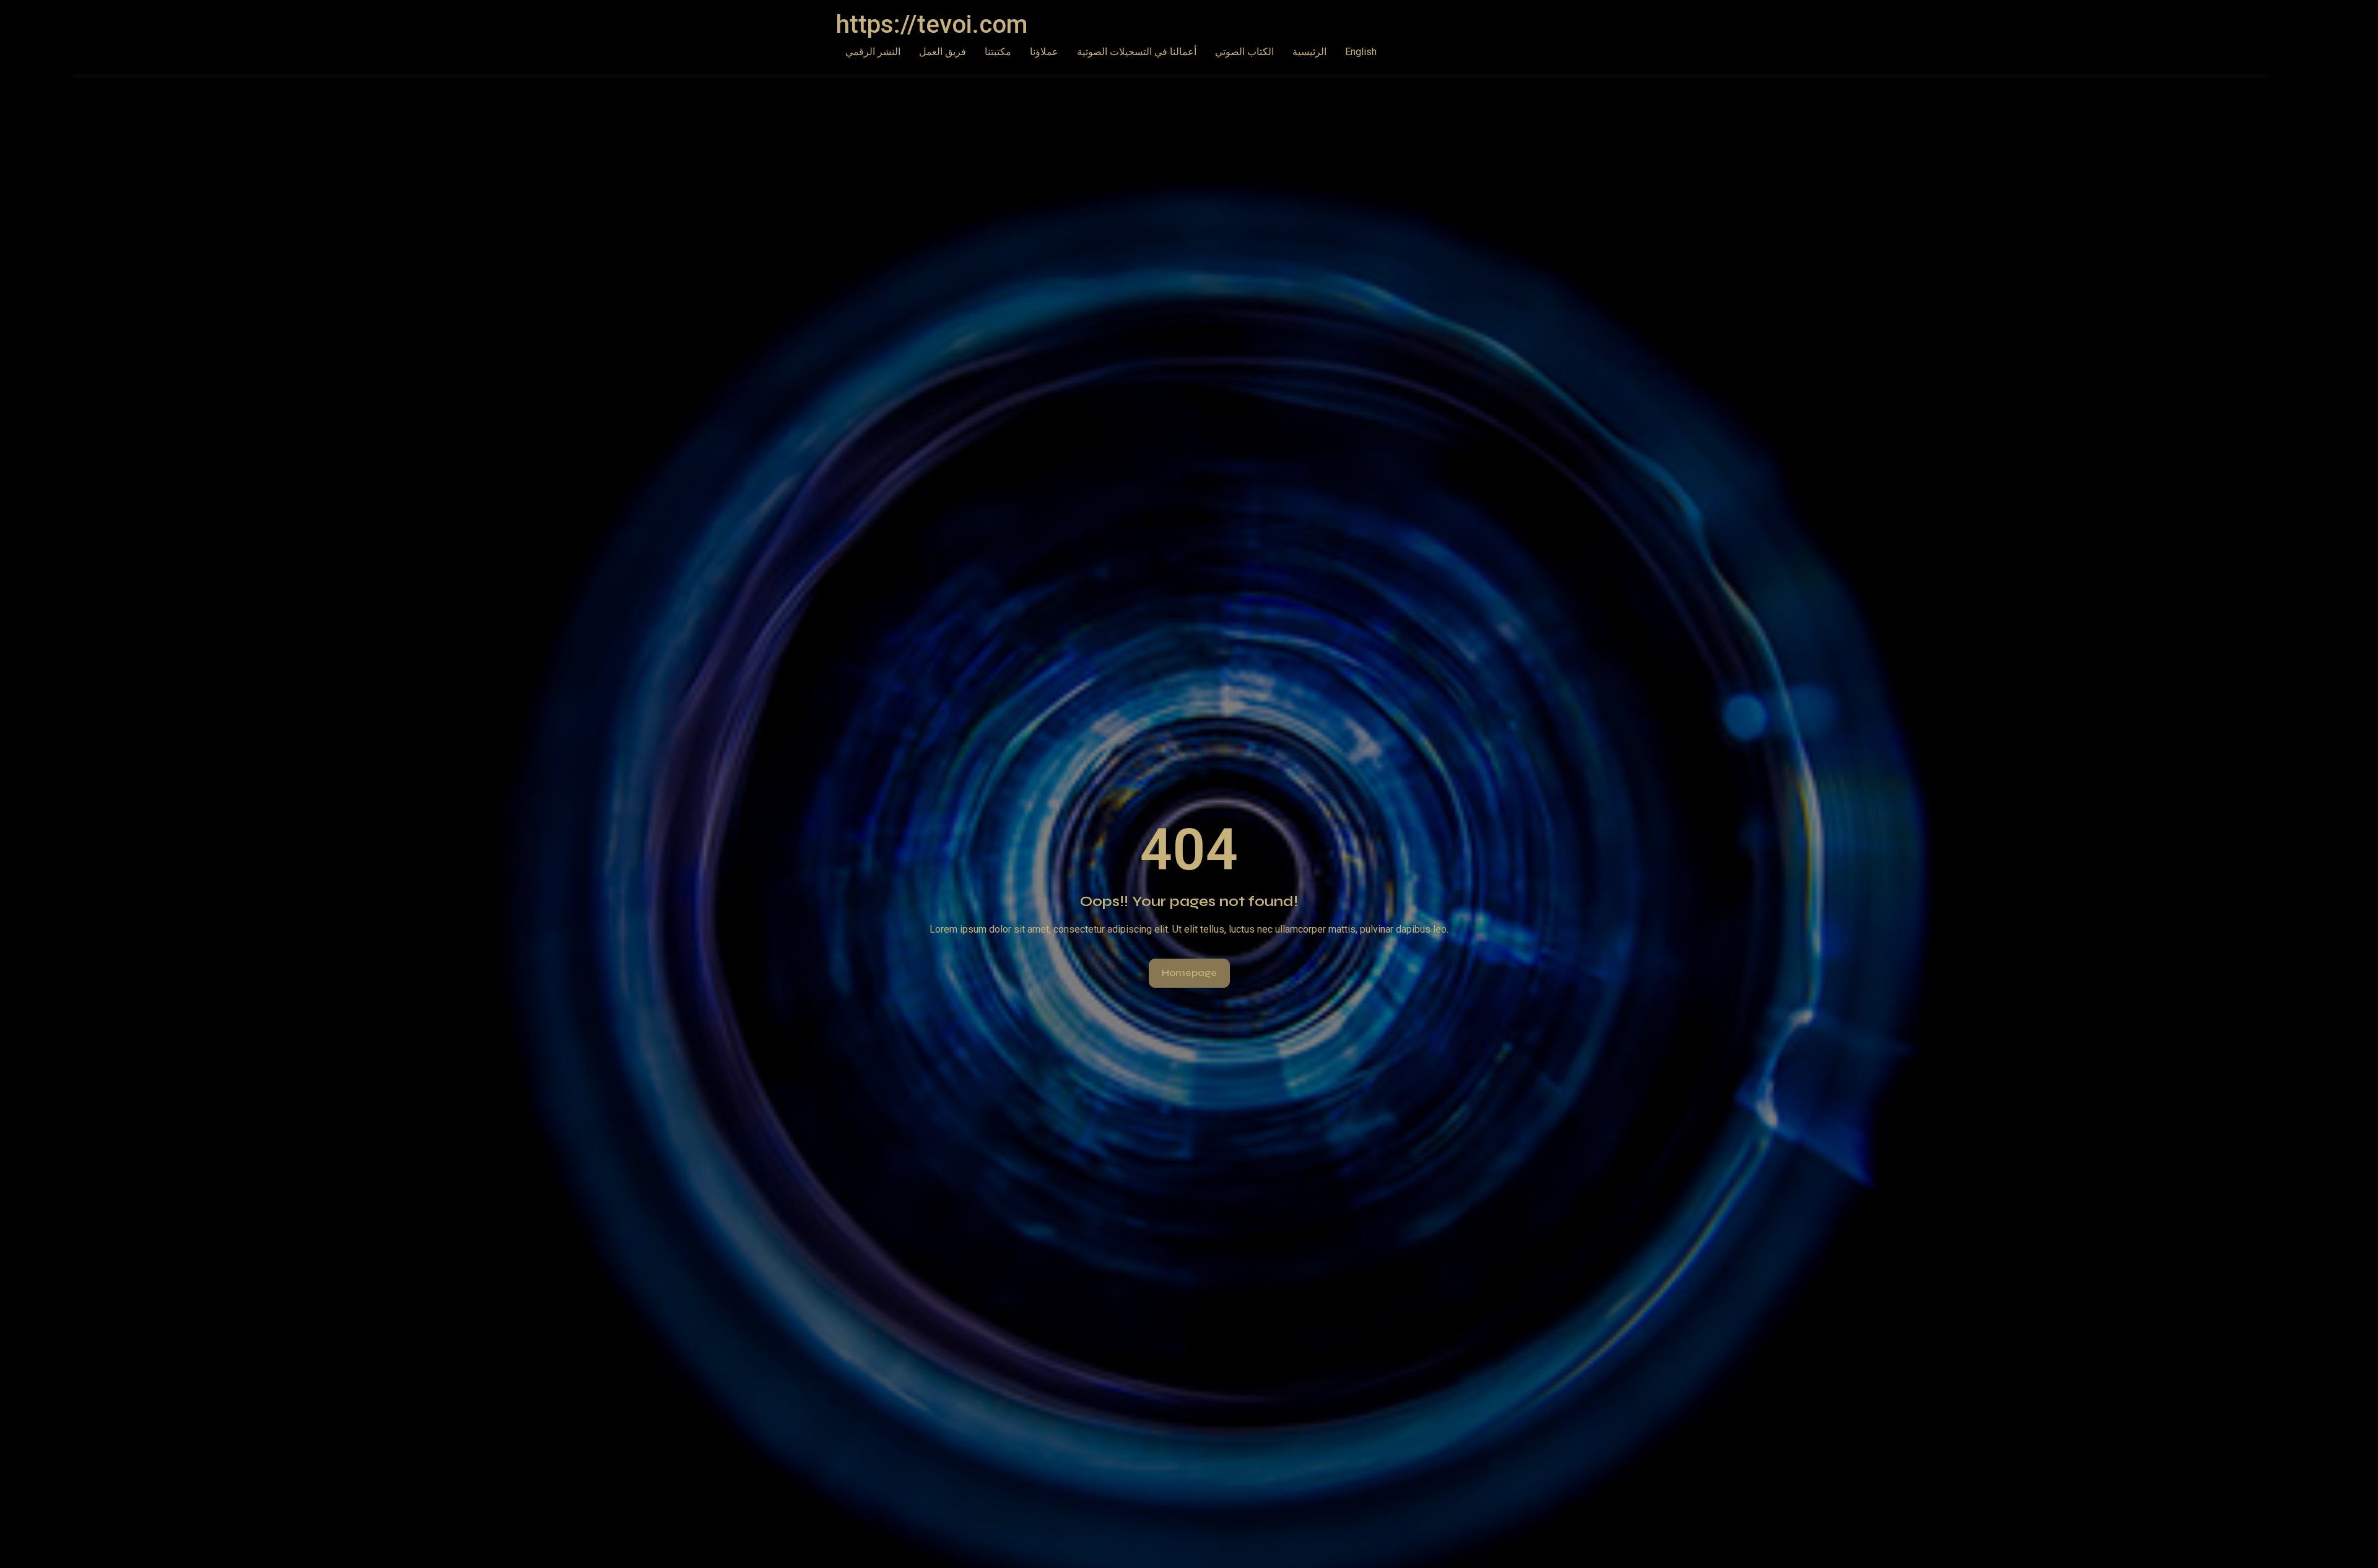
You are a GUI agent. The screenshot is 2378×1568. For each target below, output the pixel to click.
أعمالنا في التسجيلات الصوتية (1137, 52)
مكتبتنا (998, 52)
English (1361, 52)
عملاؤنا (1044, 52)
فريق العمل (943, 52)
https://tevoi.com (932, 24)
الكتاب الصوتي (1244, 52)
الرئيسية (1309, 52)
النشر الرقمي (873, 52)
